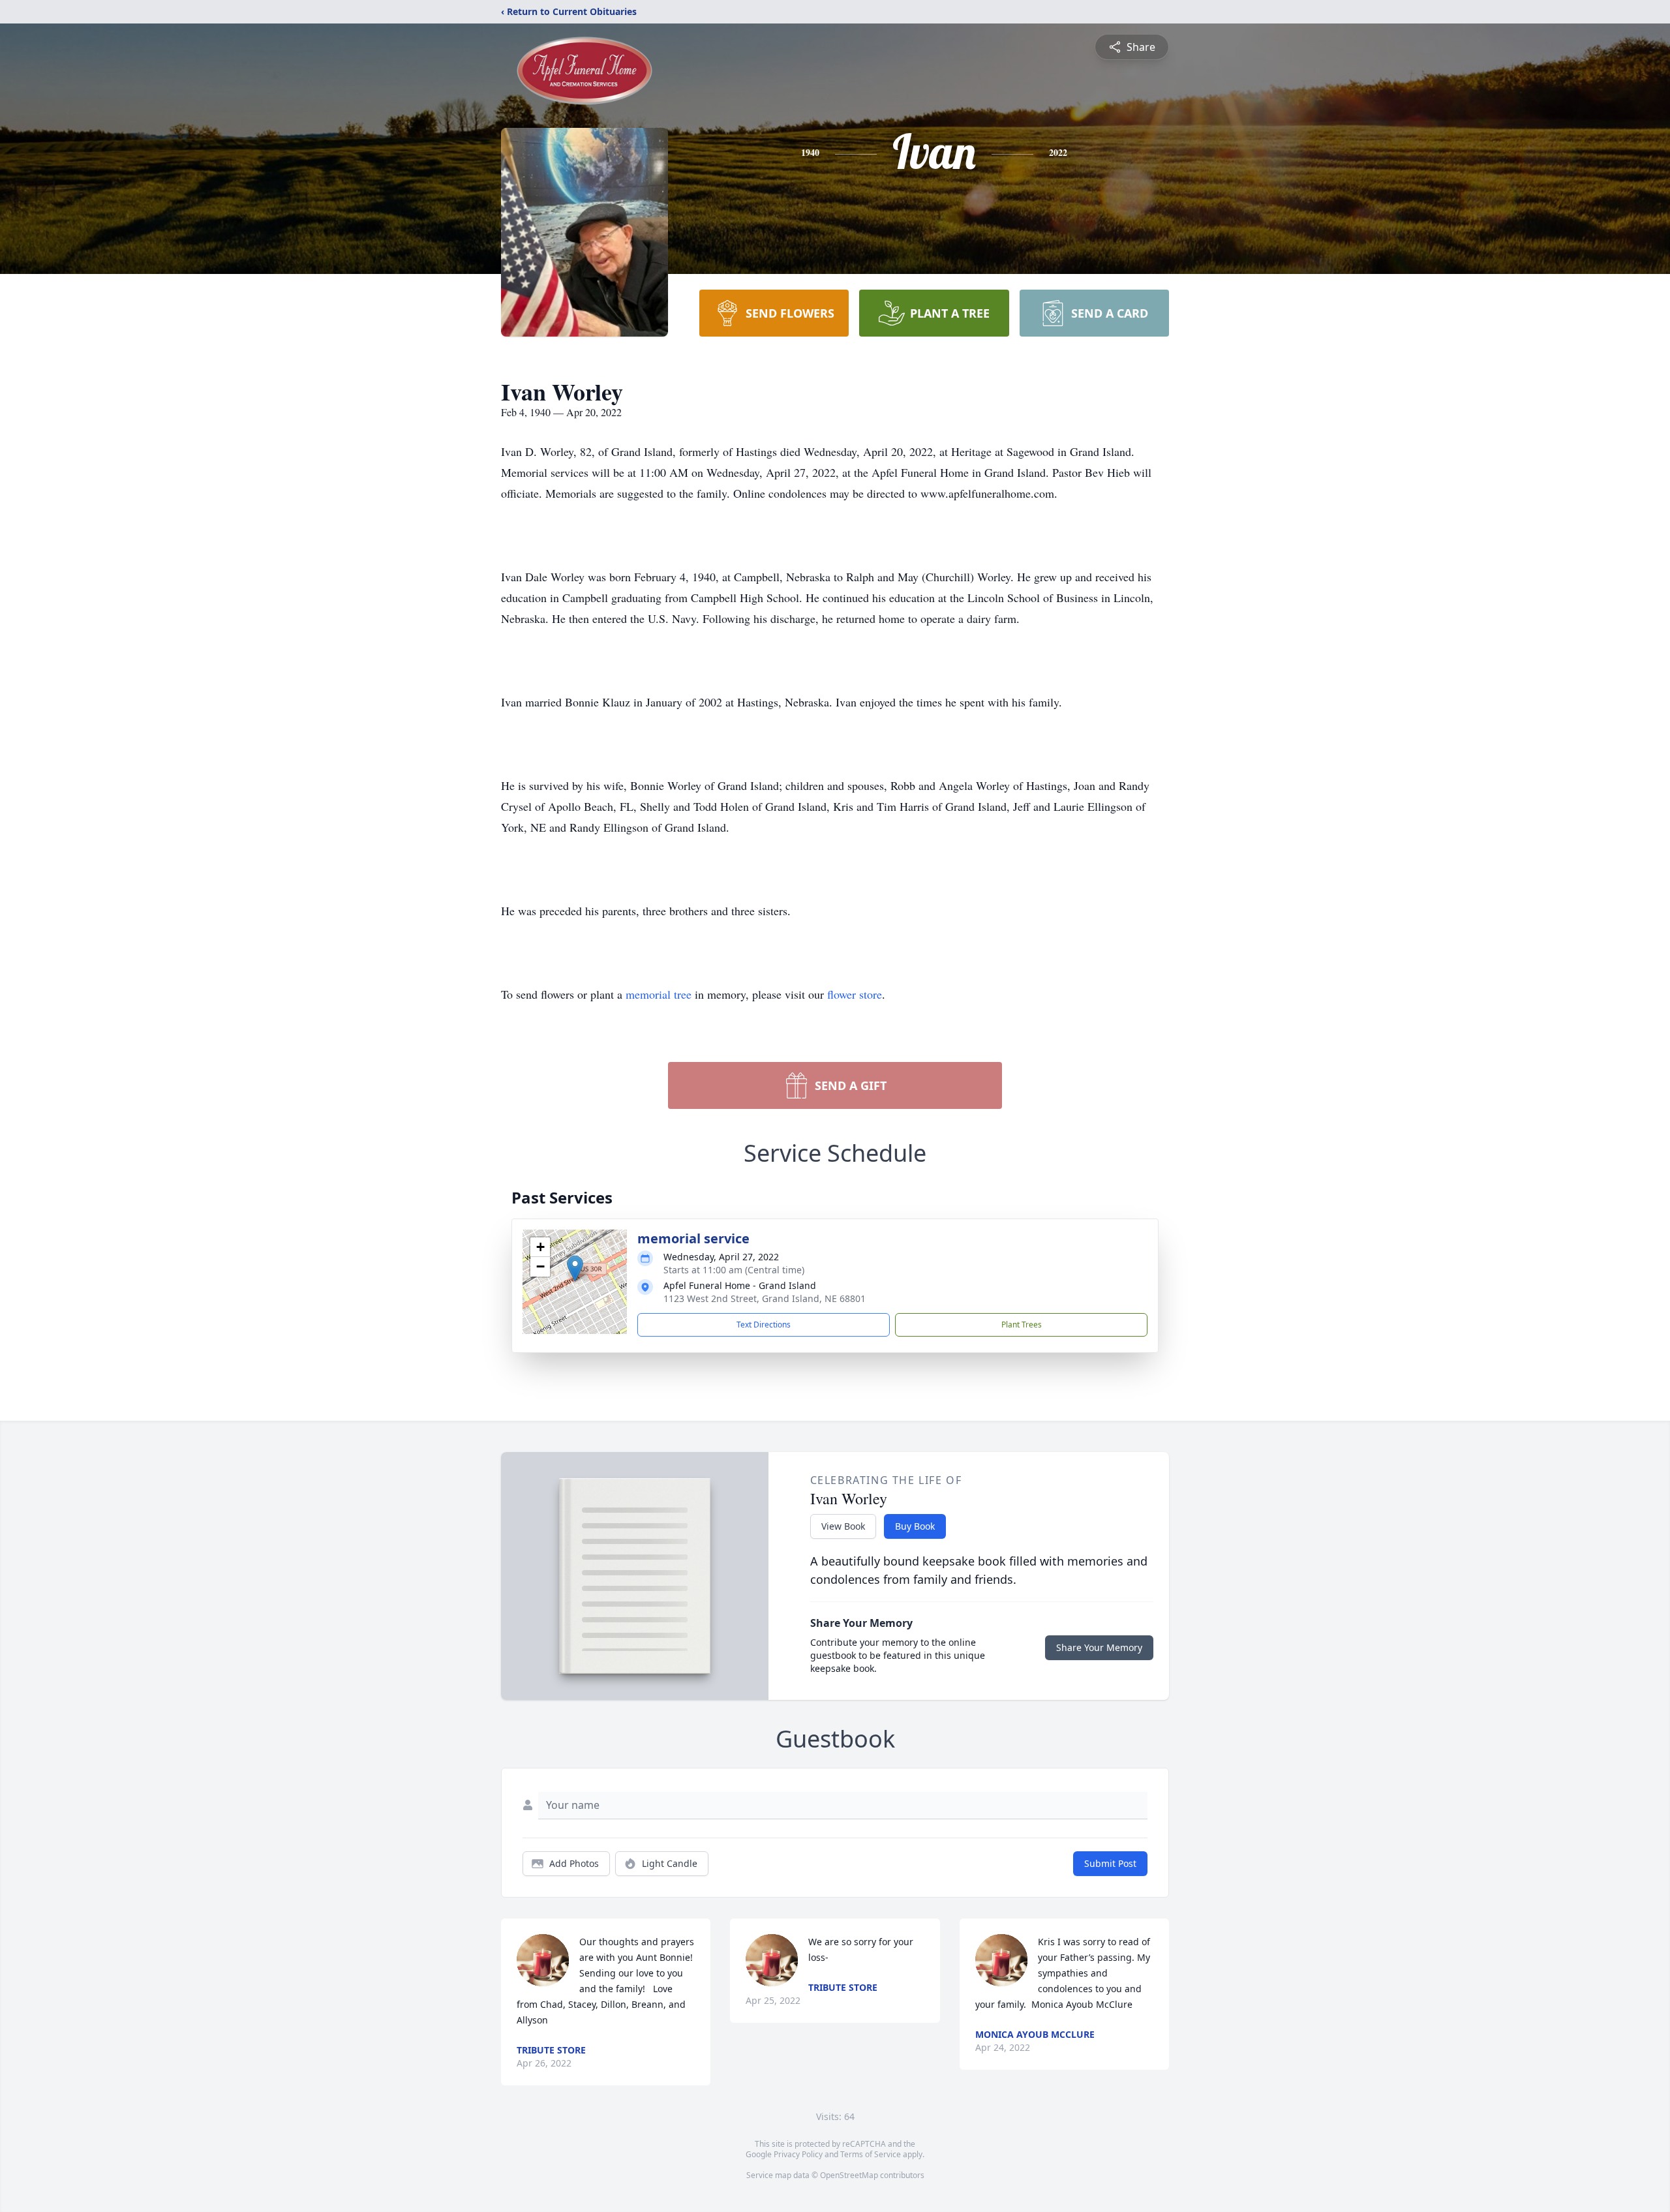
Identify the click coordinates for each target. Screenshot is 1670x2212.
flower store (855, 994)
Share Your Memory (1099, 1647)
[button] (575, 1268)
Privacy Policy (798, 2154)
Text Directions (764, 1325)
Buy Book (915, 1526)
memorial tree (659, 994)
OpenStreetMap (849, 2175)
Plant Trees (1022, 1325)
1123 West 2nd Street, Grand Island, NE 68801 (765, 1298)
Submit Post (1110, 1863)
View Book (843, 1526)
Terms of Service (871, 2154)
